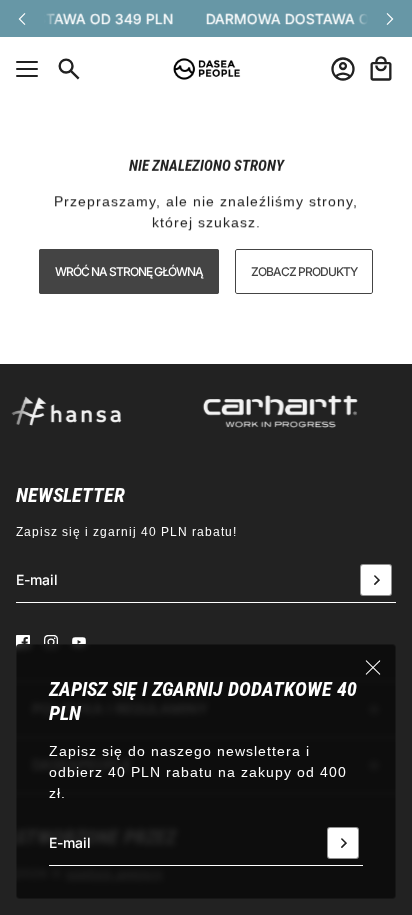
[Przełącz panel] (27, 69)
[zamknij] (373, 667)
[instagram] (51, 642)
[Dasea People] (206, 69)
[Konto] (343, 69)
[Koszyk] (381, 69)
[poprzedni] (22, 18)
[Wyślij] (343, 843)
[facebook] (23, 642)
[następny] (390, 18)
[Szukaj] (69, 69)
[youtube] (79, 642)
